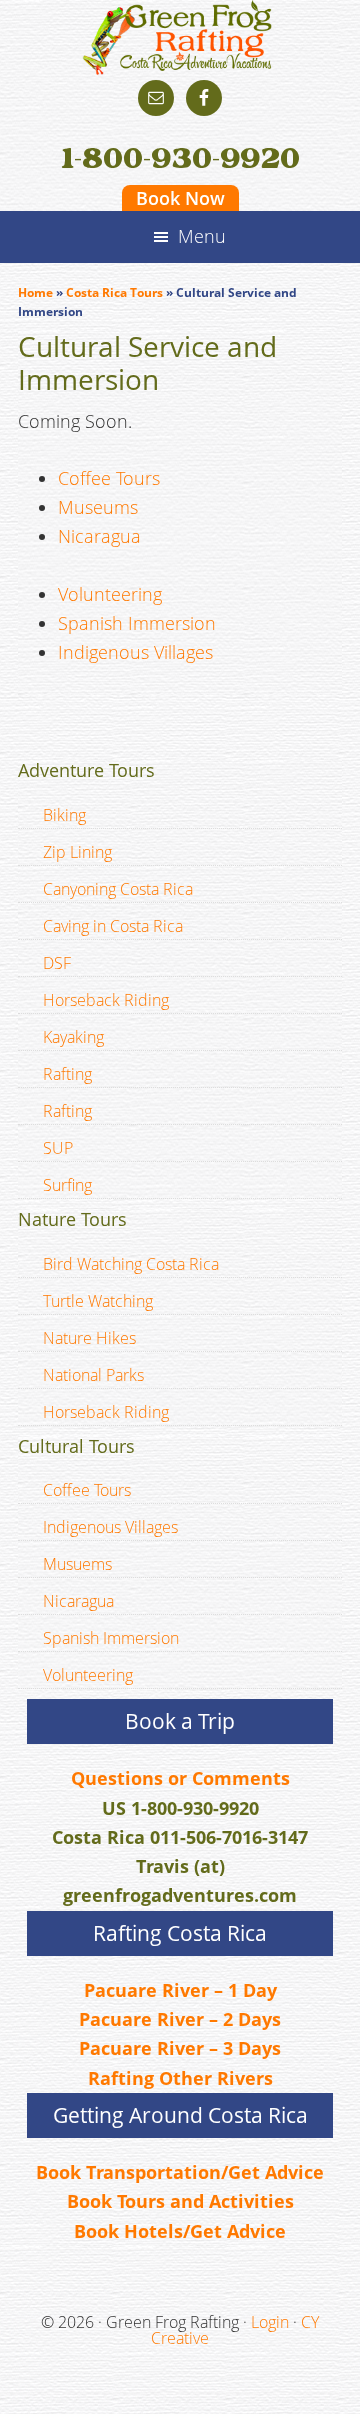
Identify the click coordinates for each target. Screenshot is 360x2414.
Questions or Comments (180, 1778)
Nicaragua (99, 536)
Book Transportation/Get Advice (180, 2172)
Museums (98, 507)
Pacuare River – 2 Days (180, 2019)
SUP (58, 1148)
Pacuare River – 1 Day (180, 1990)
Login (270, 2322)
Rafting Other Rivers (180, 2078)
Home (35, 292)
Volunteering (110, 594)
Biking (64, 815)
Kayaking (73, 1037)
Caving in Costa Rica (113, 926)
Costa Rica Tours (114, 292)
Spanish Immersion (137, 623)
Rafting (67, 1074)
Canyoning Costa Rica (118, 889)
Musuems (77, 1564)
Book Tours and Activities (180, 2201)
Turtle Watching (98, 1301)
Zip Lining (77, 852)
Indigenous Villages (135, 652)
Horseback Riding (106, 1000)
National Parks (93, 1375)
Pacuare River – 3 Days (180, 2048)
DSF (57, 963)
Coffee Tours (109, 478)
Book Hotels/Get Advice (180, 2231)
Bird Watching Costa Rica (131, 1264)
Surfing (67, 1185)
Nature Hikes (89, 1338)
